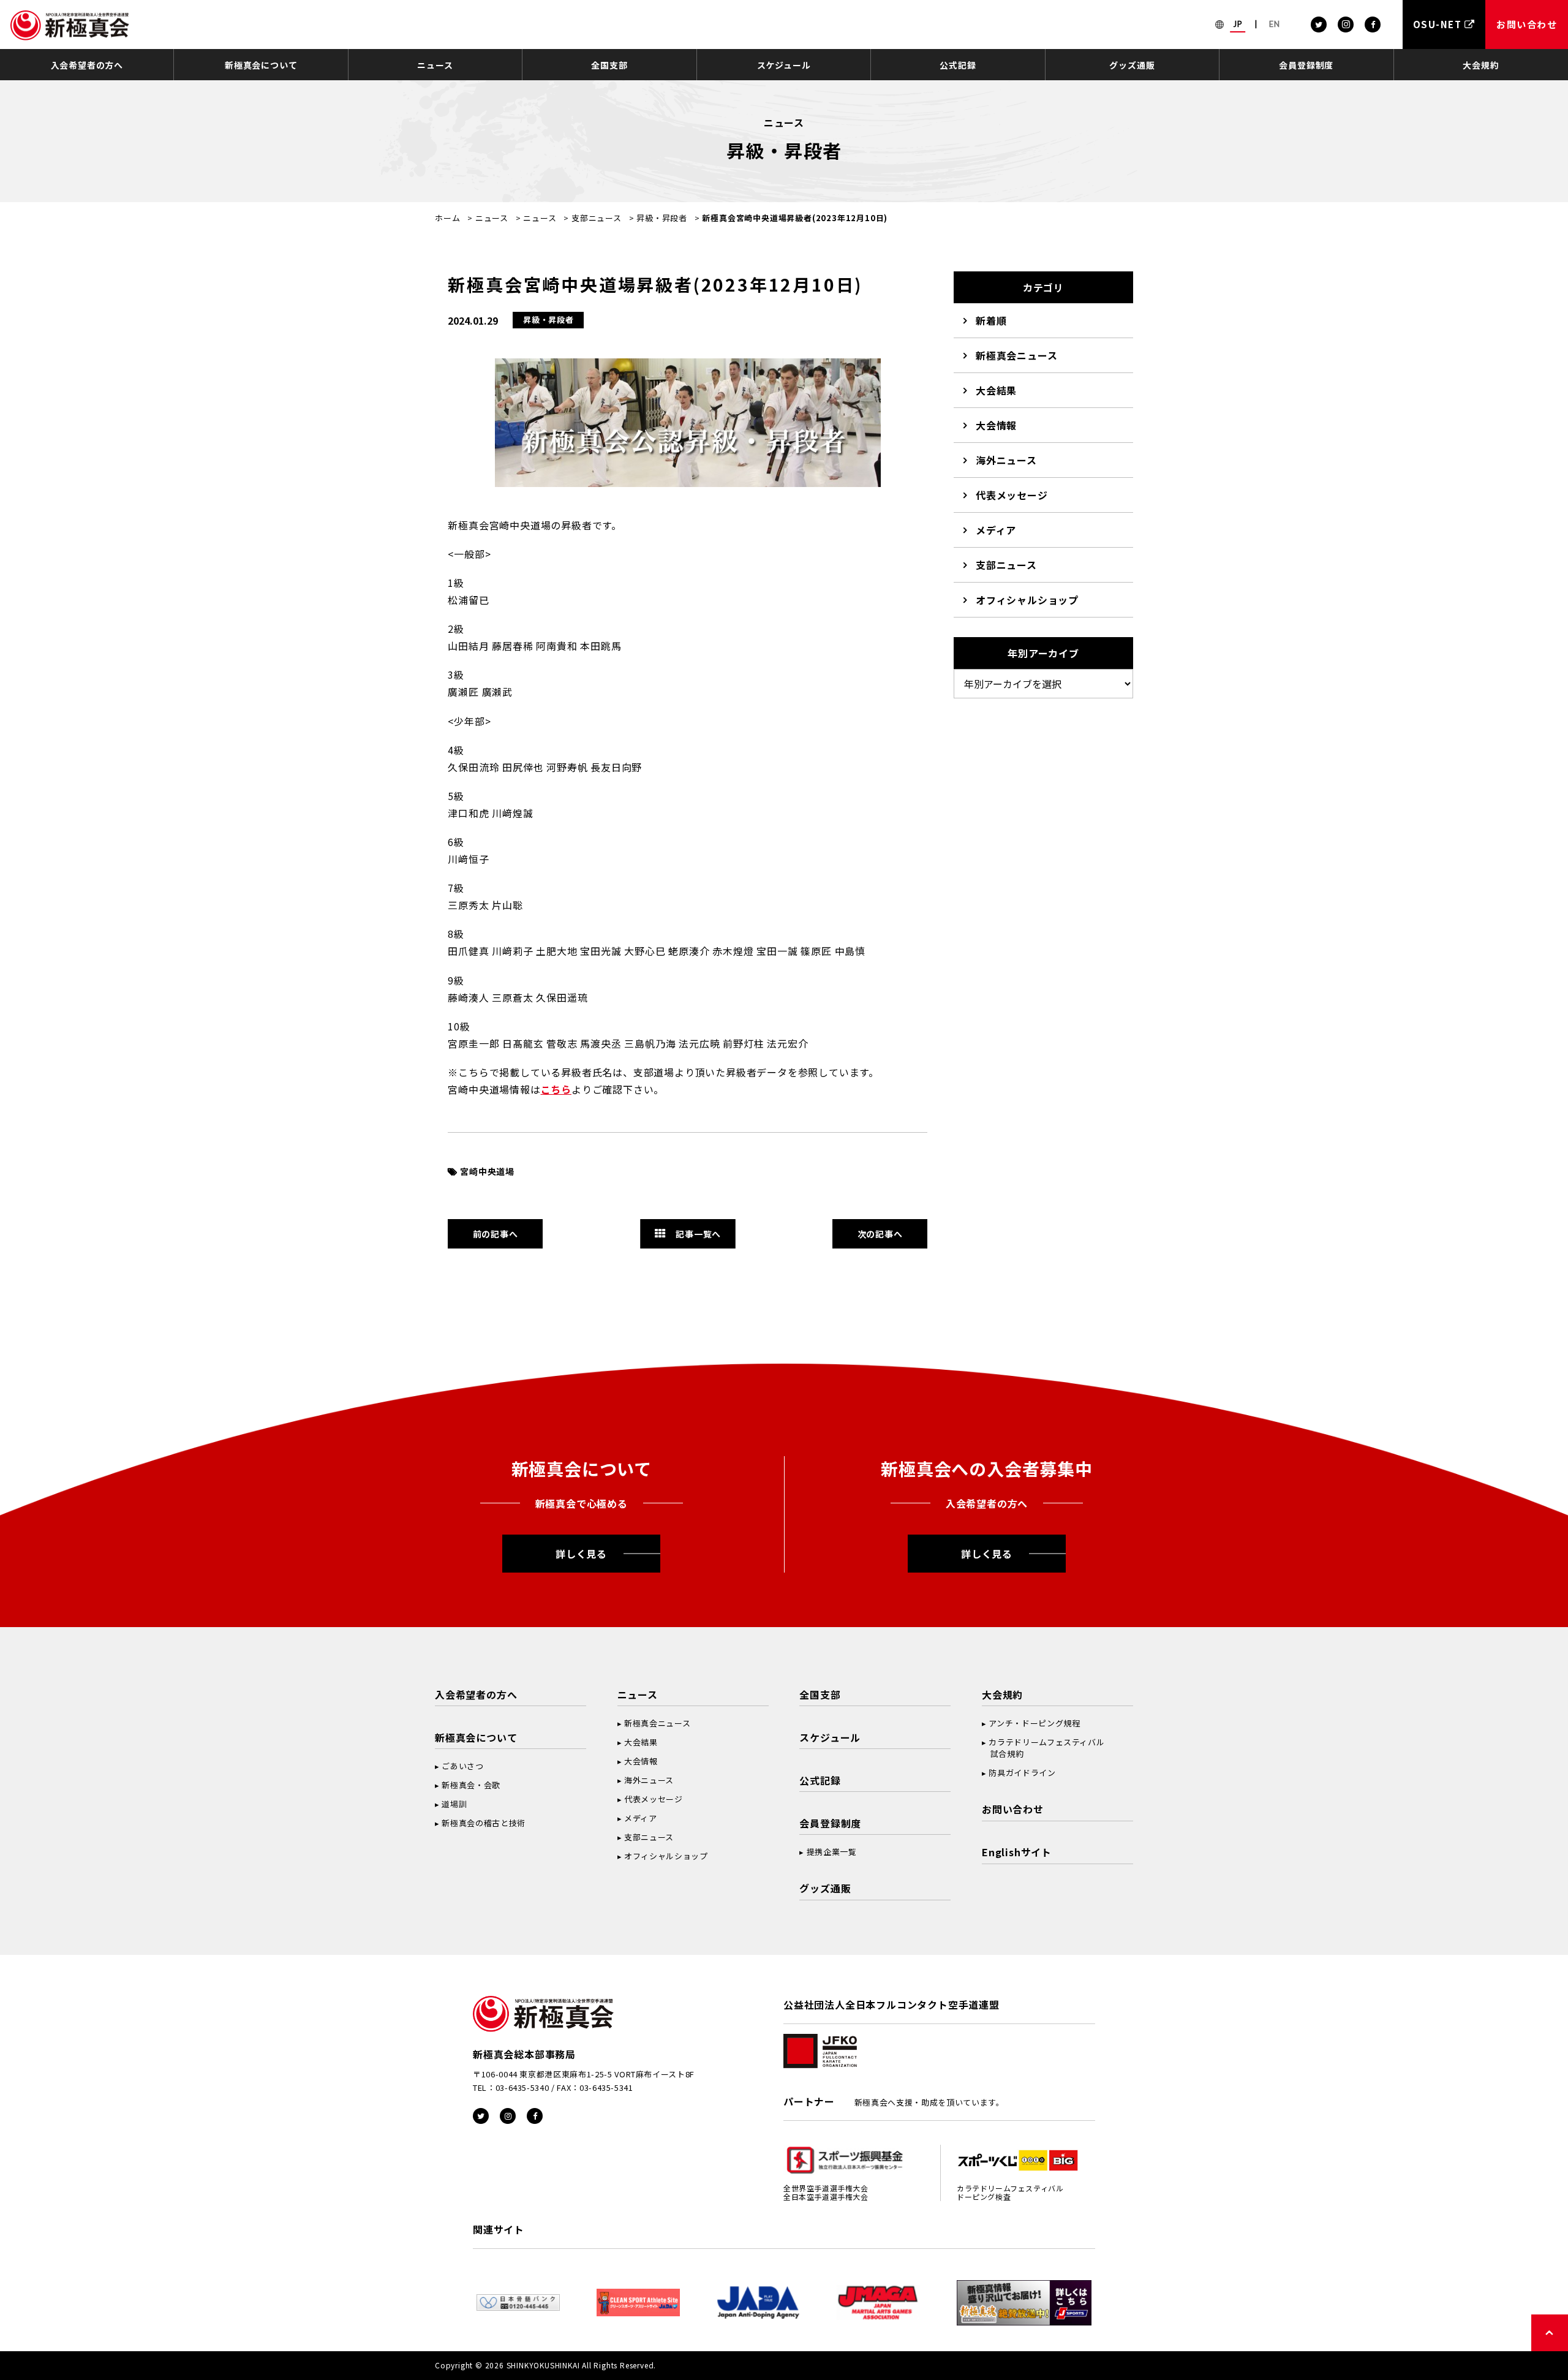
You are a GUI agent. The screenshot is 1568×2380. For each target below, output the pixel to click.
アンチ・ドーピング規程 (1034, 1723)
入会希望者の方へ (87, 65)
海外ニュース (1006, 460)
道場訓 (454, 1804)
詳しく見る (581, 1554)
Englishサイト (1017, 1852)
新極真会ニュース (1016, 355)
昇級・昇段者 (662, 218)
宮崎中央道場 (487, 1171)
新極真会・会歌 (471, 1785)
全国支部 (609, 65)
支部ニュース (597, 218)
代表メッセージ (1012, 495)
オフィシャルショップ (1027, 600)
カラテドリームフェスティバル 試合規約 (1043, 1748)
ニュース (435, 65)
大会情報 (996, 425)
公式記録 (958, 65)
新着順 (991, 320)
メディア (996, 530)
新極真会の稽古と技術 (484, 1823)
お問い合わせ (1013, 1809)
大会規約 (1481, 65)
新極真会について (261, 65)
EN (1275, 24)
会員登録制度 (1306, 65)
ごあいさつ (462, 1766)
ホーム (447, 218)
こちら (556, 1089)
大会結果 (996, 390)
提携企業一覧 (832, 1852)
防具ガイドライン (1022, 1773)
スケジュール (784, 65)
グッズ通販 (1132, 65)
